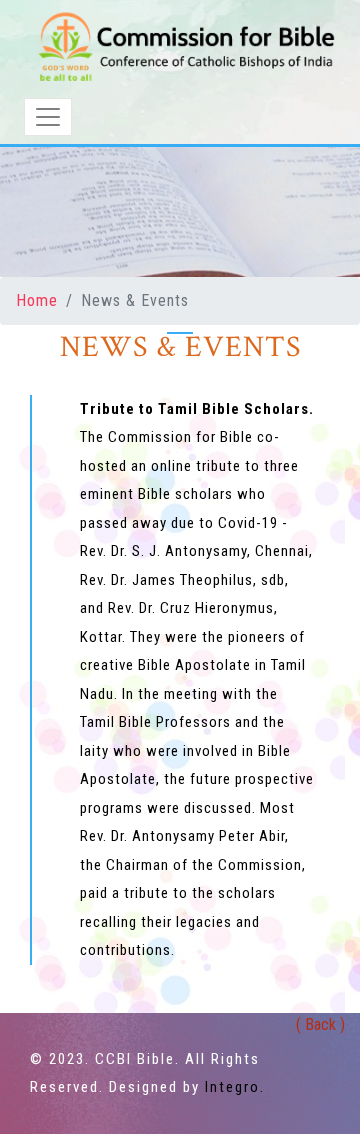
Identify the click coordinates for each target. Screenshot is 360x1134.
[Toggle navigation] (48, 117)
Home (37, 300)
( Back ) (320, 1024)
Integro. (235, 1087)
